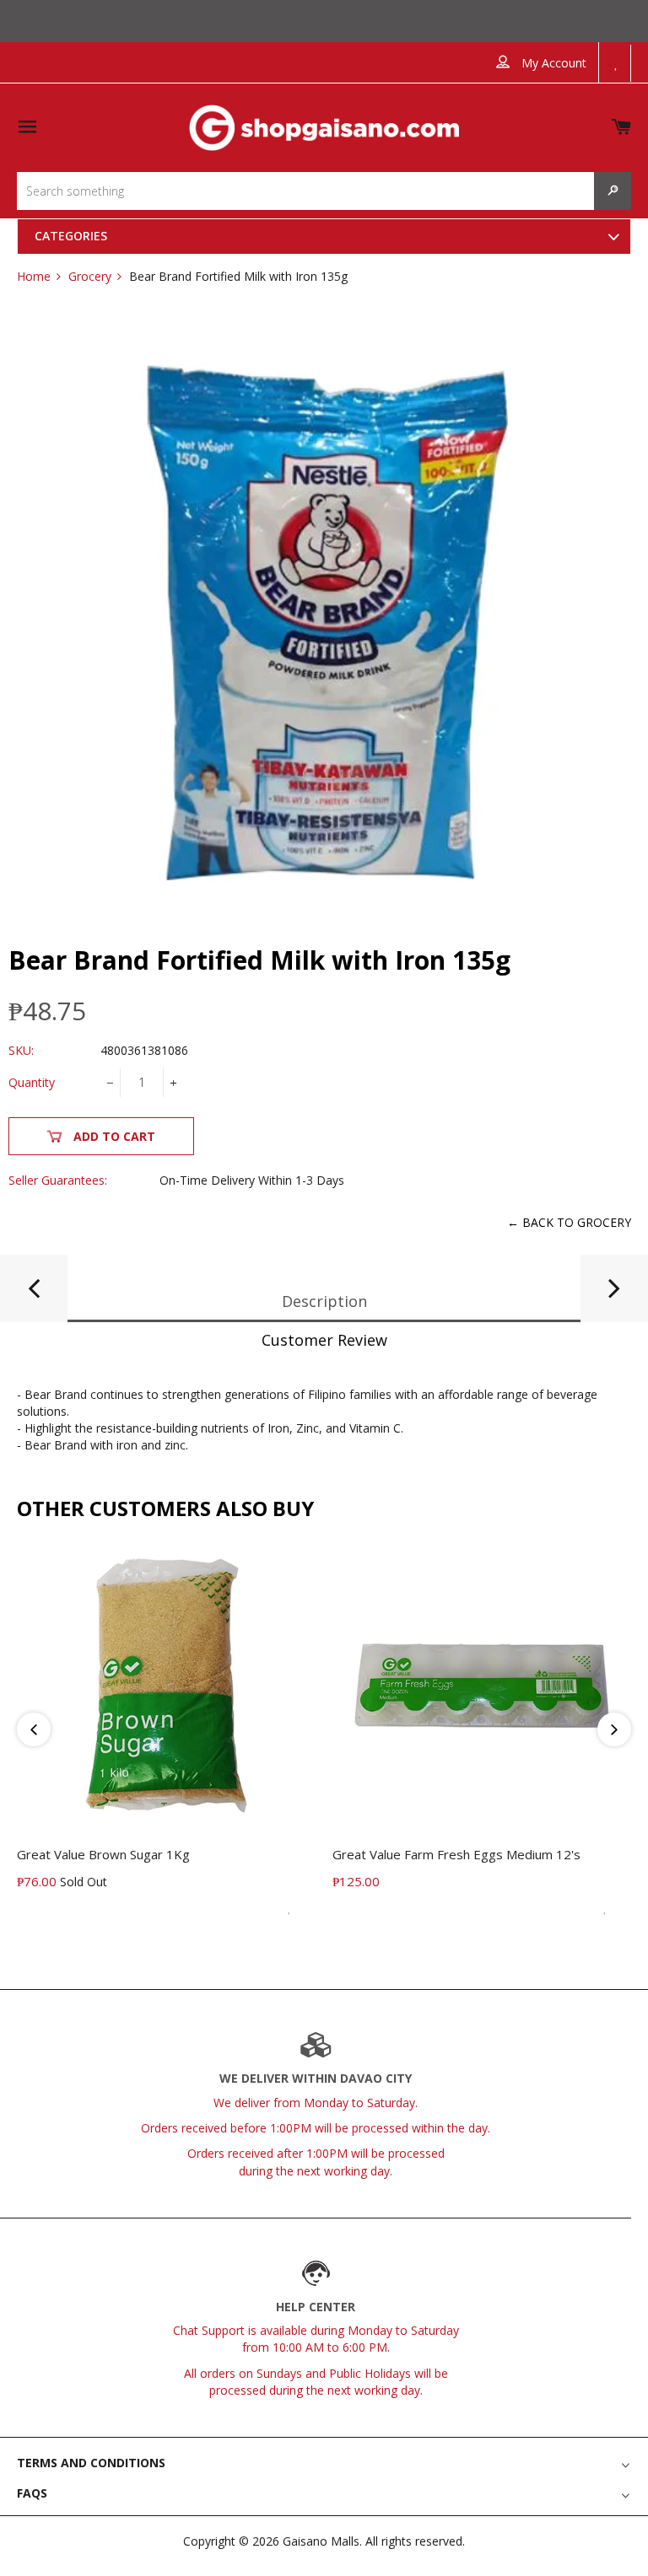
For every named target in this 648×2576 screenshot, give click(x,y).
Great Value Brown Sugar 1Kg (103, 1854)
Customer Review (324, 1340)
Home (34, 276)
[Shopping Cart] (621, 124)
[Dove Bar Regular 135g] (34, 1295)
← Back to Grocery (569, 1222)
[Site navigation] (27, 128)
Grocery (90, 276)
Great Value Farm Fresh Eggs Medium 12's (456, 1854)
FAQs (32, 2493)
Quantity (32, 1082)
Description (324, 1301)
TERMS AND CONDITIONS (91, 2463)
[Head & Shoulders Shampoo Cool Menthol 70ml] (614, 1295)
